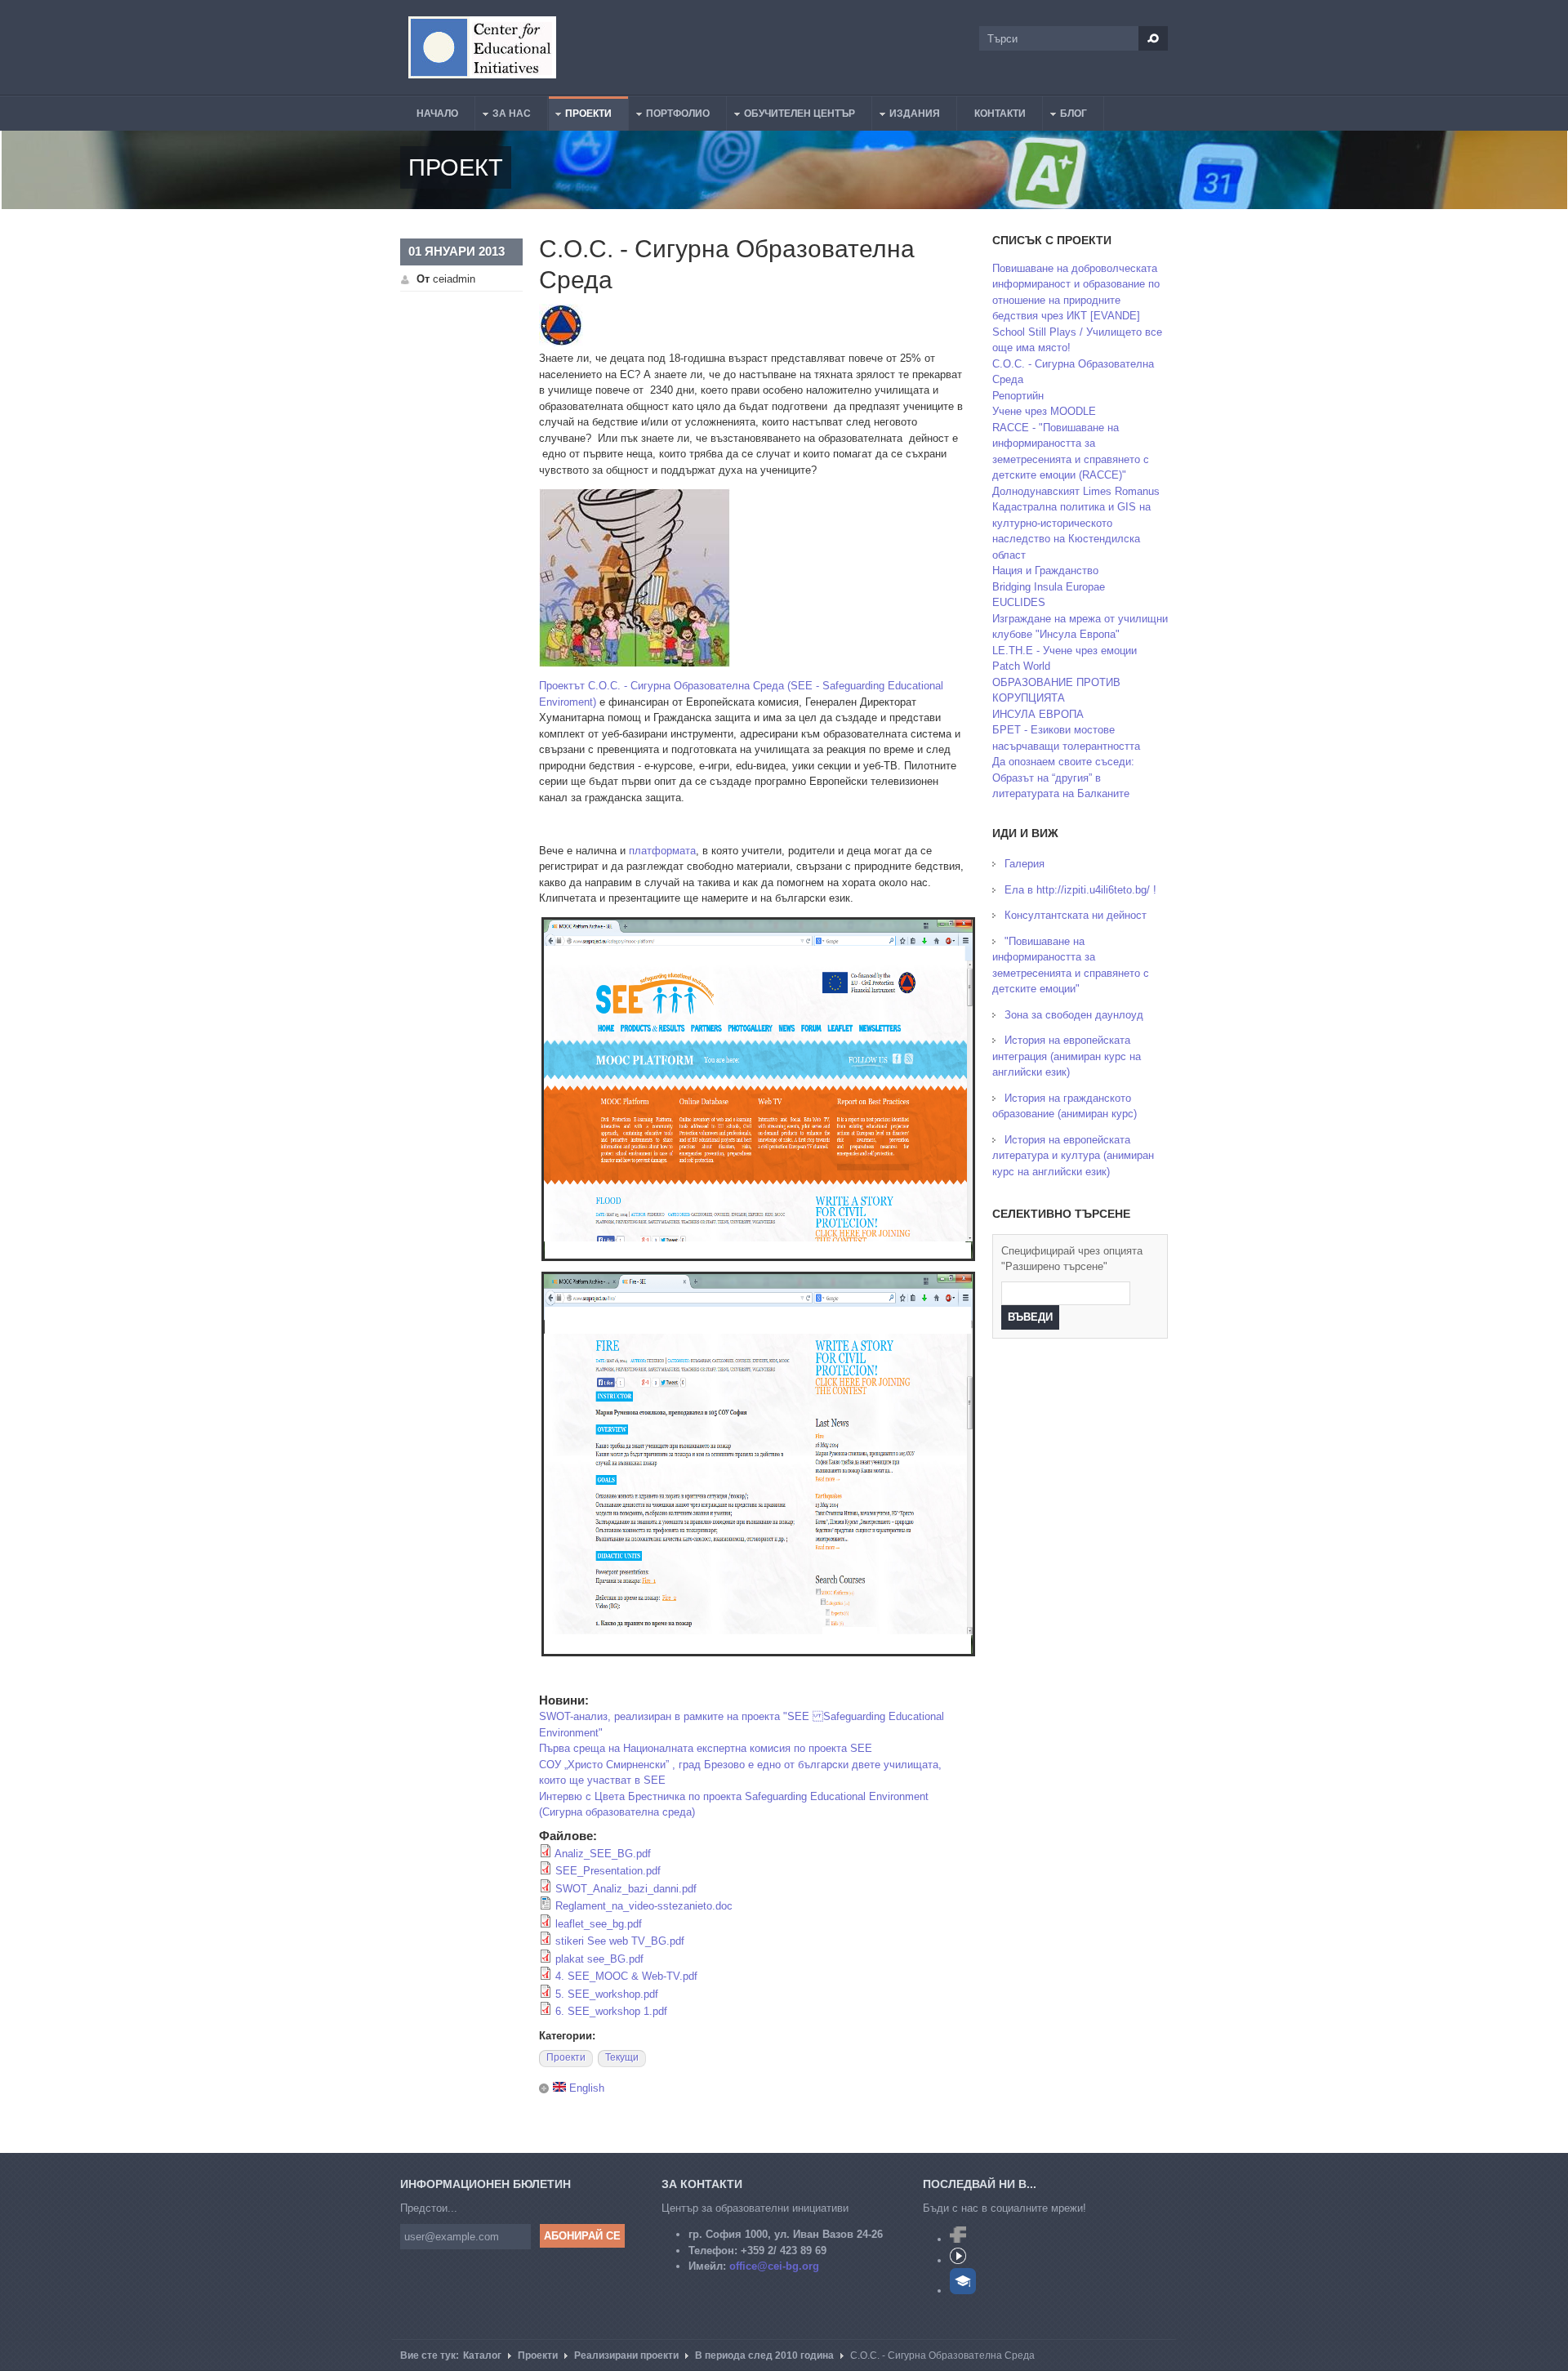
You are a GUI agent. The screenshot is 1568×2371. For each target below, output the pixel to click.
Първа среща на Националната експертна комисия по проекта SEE (706, 1748)
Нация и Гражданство (1045, 570)
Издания (906, 116)
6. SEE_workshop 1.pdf (611, 2011)
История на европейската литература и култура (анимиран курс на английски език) (1073, 1156)
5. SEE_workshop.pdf (607, 1994)
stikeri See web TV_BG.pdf (620, 1941)
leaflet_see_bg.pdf (599, 1924)
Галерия (1025, 864)
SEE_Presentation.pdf (608, 1871)
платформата (662, 851)
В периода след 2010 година (764, 2355)
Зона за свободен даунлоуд (1074, 1015)
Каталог (482, 2355)
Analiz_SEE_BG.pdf (603, 1854)
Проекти (580, 116)
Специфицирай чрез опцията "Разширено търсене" (1072, 1259)
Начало (437, 114)
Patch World (1021, 666)
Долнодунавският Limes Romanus (1076, 491)
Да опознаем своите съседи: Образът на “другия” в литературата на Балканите (1063, 778)
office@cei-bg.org (774, 2266)
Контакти (1000, 114)
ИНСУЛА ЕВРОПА (1038, 714)
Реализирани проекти (626, 2355)
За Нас (503, 116)
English (585, 2088)
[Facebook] (958, 2239)
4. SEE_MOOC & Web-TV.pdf (626, 1976)
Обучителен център (791, 116)
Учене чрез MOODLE (1044, 411)
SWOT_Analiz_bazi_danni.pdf (626, 1889)
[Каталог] (482, 47)
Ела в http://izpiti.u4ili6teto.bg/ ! (1080, 890)
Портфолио (670, 116)
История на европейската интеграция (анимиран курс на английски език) (1067, 1056)
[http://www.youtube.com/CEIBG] (958, 2260)
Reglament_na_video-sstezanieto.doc (644, 1906)
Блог (1065, 116)
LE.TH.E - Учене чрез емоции (1065, 651)
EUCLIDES (1019, 602)
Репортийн (1018, 396)
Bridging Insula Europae (1049, 587)
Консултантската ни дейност (1076, 915)
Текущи (622, 2057)
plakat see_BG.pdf (599, 1959)
